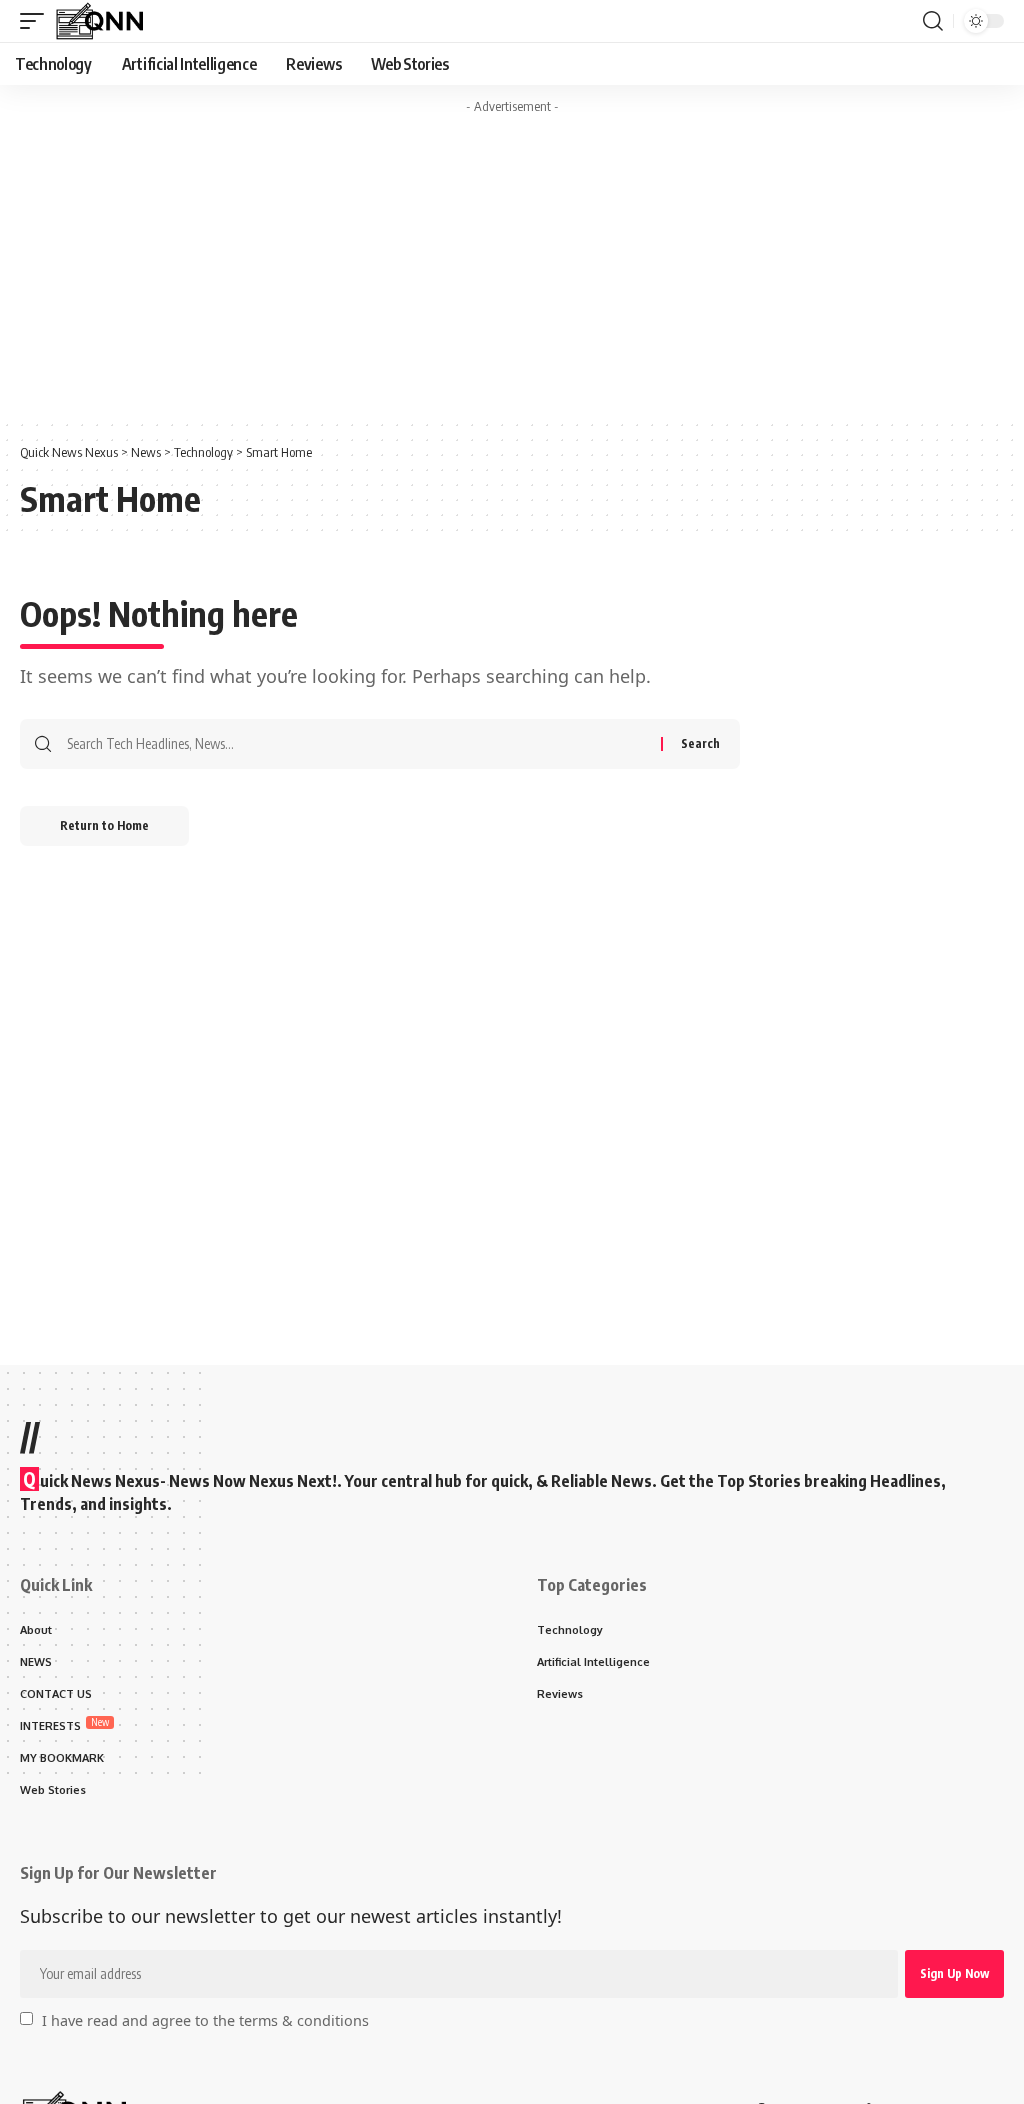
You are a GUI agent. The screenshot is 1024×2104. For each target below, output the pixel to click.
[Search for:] (356, 744)
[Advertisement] (512, 263)
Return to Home (104, 825)
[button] (37, 21)
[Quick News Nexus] (98, 21)
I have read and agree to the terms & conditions (205, 2019)
